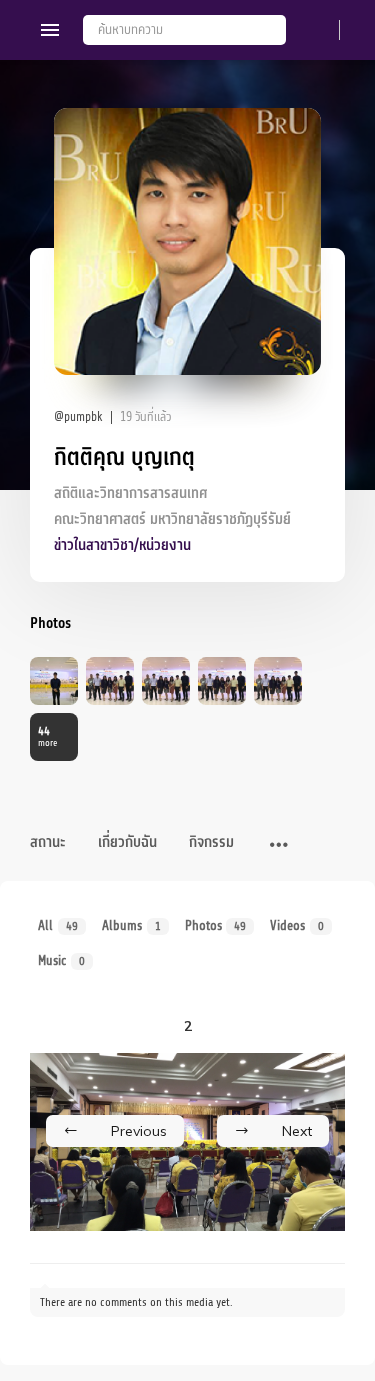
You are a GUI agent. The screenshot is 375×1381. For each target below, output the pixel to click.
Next (297, 1131)
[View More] (279, 846)
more (47, 736)
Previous (139, 1131)
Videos (297, 925)
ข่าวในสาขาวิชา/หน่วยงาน (122, 545)
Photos (216, 925)
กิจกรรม (211, 842)
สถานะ (48, 842)
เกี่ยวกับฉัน (127, 842)
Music (61, 960)
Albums (131, 925)
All (58, 925)
